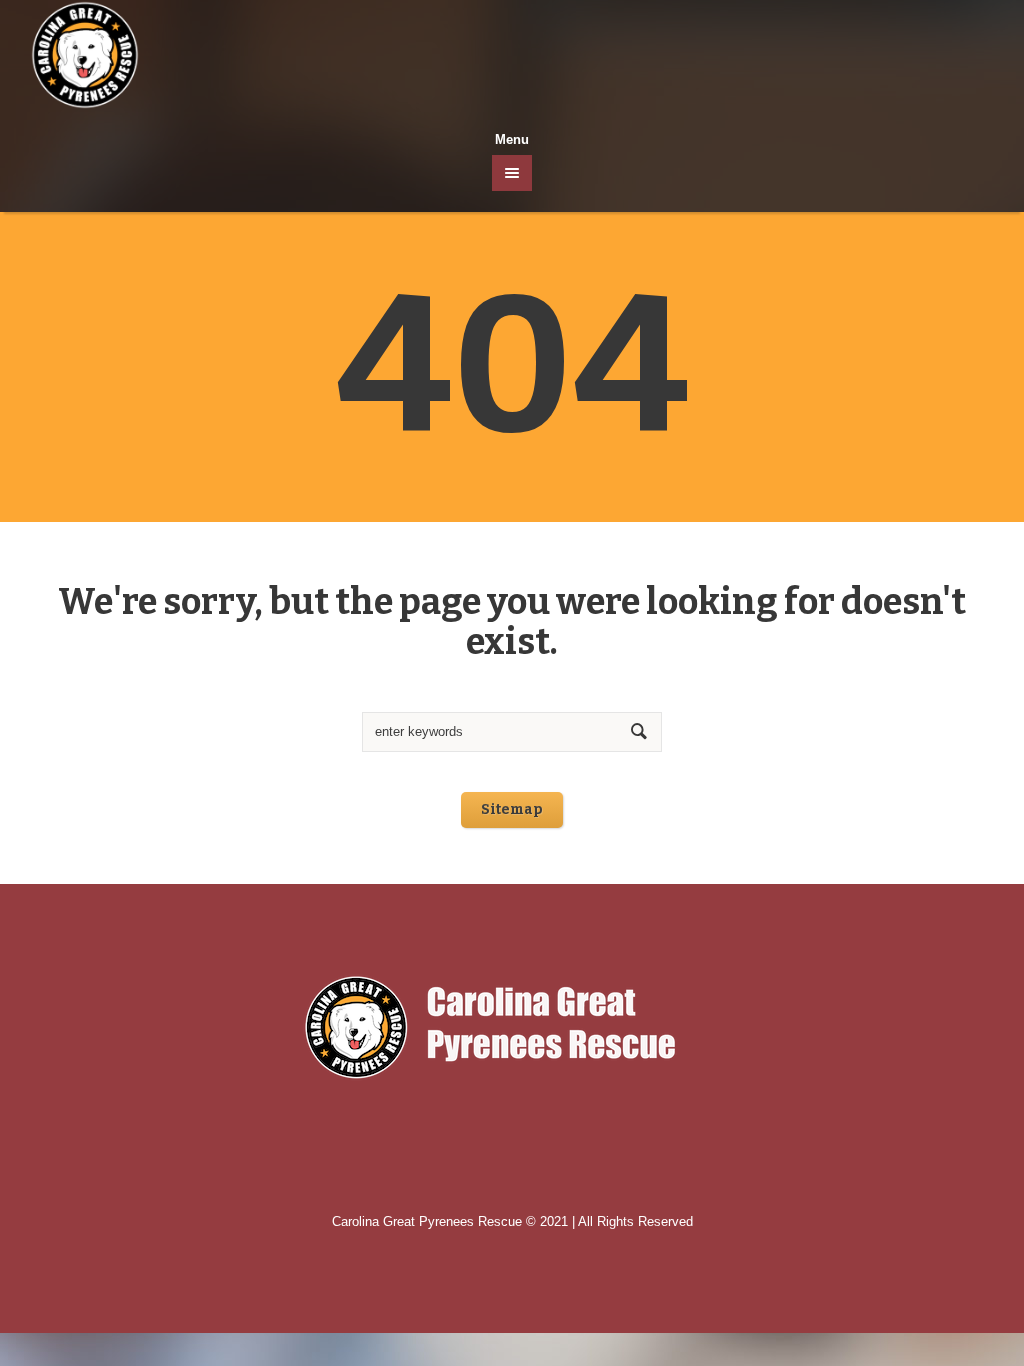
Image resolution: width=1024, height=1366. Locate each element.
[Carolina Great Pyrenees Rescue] (512, 1027)
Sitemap (512, 809)
